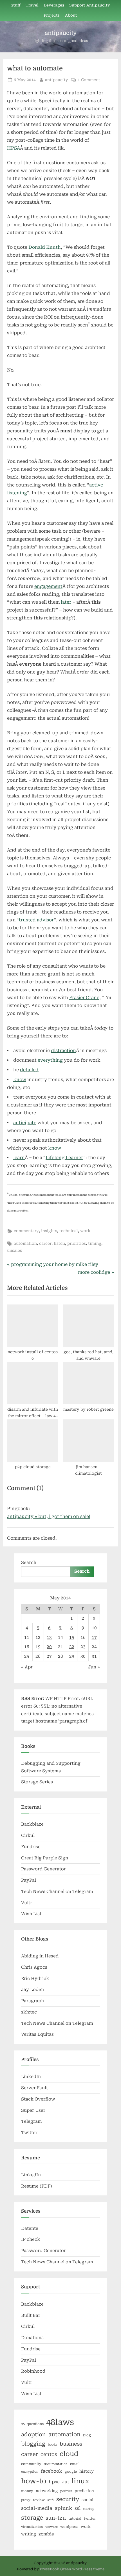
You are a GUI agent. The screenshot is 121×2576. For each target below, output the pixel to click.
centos (49, 2454)
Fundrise (31, 1847)
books (52, 2445)
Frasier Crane (84, 998)
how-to (34, 2481)
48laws (60, 2422)
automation (25, 1243)
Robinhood (33, 2371)
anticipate (25, 1123)
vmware (51, 2527)
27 (49, 1656)
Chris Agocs (34, 1967)
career (45, 1243)
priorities (77, 1243)
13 (49, 1637)
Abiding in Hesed (40, 1956)
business (71, 2444)
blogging (33, 2444)
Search (29, 1563)
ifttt (66, 2482)
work (85, 1231)
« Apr (27, 1667)
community (31, 2464)
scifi (51, 2500)
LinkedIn (31, 2077)
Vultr (27, 1903)
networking (47, 2491)
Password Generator (43, 1869)
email (75, 2464)
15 (72, 1637)
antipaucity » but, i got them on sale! (49, 1516)
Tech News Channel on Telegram (57, 1892)
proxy (26, 2500)
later (66, 602)
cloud (69, 2454)
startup (89, 2509)
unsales (14, 1250)
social (88, 2500)
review (39, 2500)
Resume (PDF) (37, 2186)
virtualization (32, 2527)
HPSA (14, 148)
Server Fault (34, 2088)
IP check (31, 2239)
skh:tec (29, 2012)
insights (49, 1231)
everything (50, 1060)
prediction (84, 2491)
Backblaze (32, 1824)
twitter (90, 2519)
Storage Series (37, 1782)
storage (32, 2518)
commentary (26, 1231)
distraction (63, 1051)
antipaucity (61, 33)
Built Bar (31, 2315)
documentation (56, 2464)
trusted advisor (36, 920)
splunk (63, 2508)
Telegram (32, 2121)
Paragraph (33, 2001)
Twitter (29, 2133)
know (20, 1080)
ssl (78, 2508)
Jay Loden (33, 1990)
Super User (33, 2110)
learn (19, 1158)
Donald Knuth (45, 247)
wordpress (69, 2527)
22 (72, 1647)
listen (59, 1243)
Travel (32, 5)
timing (95, 1243)
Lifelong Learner (64, 1158)
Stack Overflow (38, 2099)
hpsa (54, 2482)
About (71, 15)
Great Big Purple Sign (45, 1858)
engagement (48, 586)
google (71, 2471)
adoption (33, 2435)
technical (69, 1231)
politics (66, 2491)
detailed (29, 1070)
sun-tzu (56, 2518)
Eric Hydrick (35, 1979)
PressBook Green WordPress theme (72, 2569)
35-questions (32, 2424)
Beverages (54, 5)
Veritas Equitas (37, 2034)
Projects (52, 15)
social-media (37, 2508)
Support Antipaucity (90, 5)
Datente (30, 2228)
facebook (51, 2471)
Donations (32, 2338)
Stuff (16, 5)
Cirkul (28, 1835)
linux (80, 2481)
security (68, 2499)
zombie (46, 2534)
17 (94, 1637)
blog (87, 2435)
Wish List (31, 1914)
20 (49, 1647)
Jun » (94, 1667)
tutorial (75, 2519)
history (87, 2471)
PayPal (29, 1880)
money (27, 2491)
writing (29, 2534)
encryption (30, 2472)
